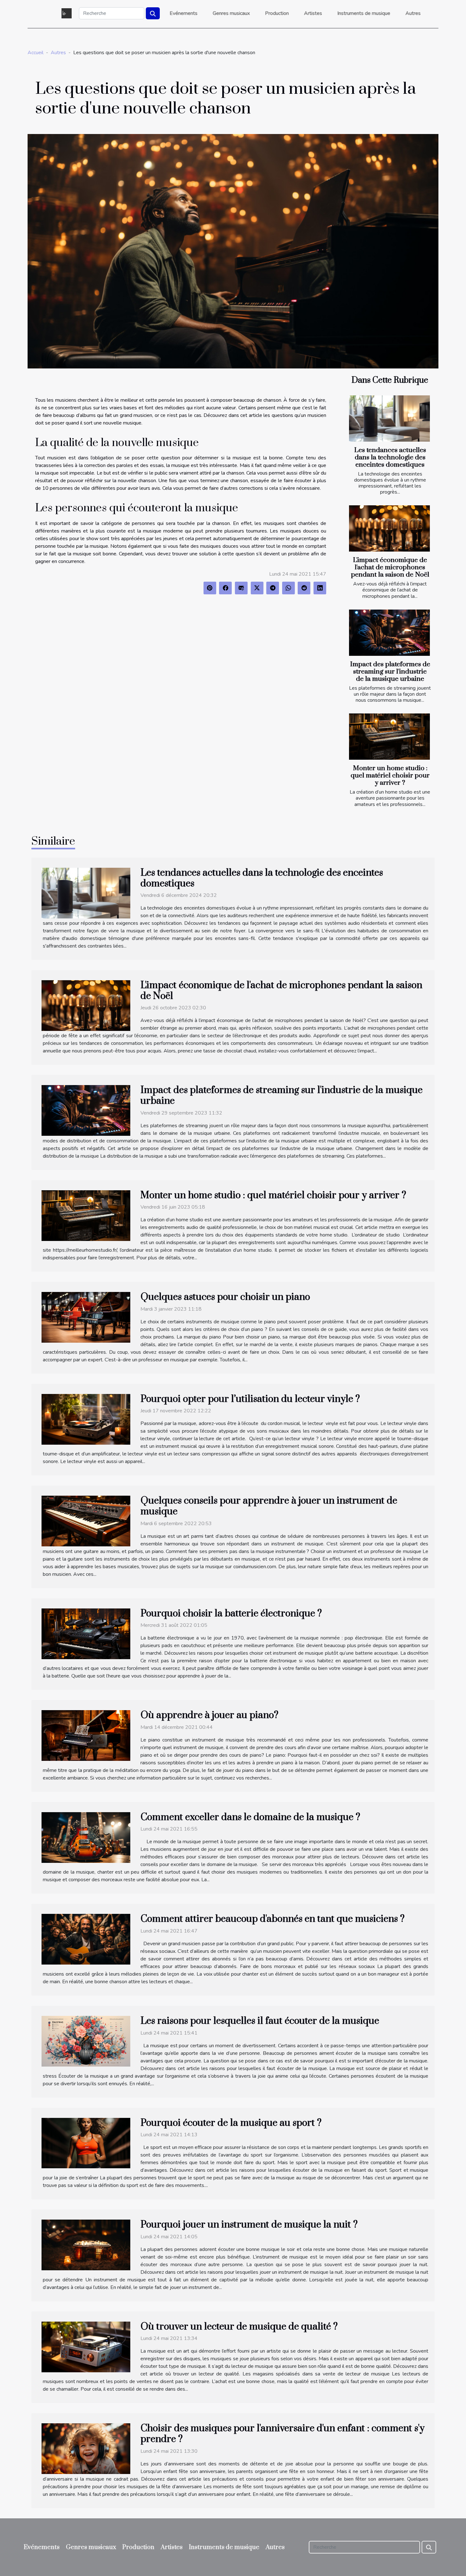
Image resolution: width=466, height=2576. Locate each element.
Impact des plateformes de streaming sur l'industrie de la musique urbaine (390, 672)
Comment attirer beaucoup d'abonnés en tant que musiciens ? (272, 1919)
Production (277, 13)
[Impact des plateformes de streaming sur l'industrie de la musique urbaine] (389, 633)
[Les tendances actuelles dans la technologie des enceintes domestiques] (389, 419)
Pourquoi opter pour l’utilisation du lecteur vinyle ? (250, 1399)
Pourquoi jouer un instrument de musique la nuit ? (249, 2225)
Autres (413, 13)
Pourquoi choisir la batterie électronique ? (231, 1614)
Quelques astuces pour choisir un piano (225, 1297)
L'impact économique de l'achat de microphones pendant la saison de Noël (390, 567)
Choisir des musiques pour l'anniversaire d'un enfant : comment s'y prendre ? (282, 2434)
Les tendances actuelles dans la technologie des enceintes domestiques (390, 457)
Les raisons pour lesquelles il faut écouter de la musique (260, 2021)
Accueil (36, 53)
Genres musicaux (231, 13)
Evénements (184, 13)
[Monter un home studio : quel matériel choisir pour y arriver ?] (389, 737)
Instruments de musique (364, 13)
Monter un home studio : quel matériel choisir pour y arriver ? (390, 776)
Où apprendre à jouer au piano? (209, 1715)
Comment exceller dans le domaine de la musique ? (250, 1817)
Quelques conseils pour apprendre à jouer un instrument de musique (269, 1506)
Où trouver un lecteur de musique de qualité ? (239, 2327)
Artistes (313, 13)
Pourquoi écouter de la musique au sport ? (231, 2123)
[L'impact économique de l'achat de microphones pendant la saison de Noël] (389, 528)
